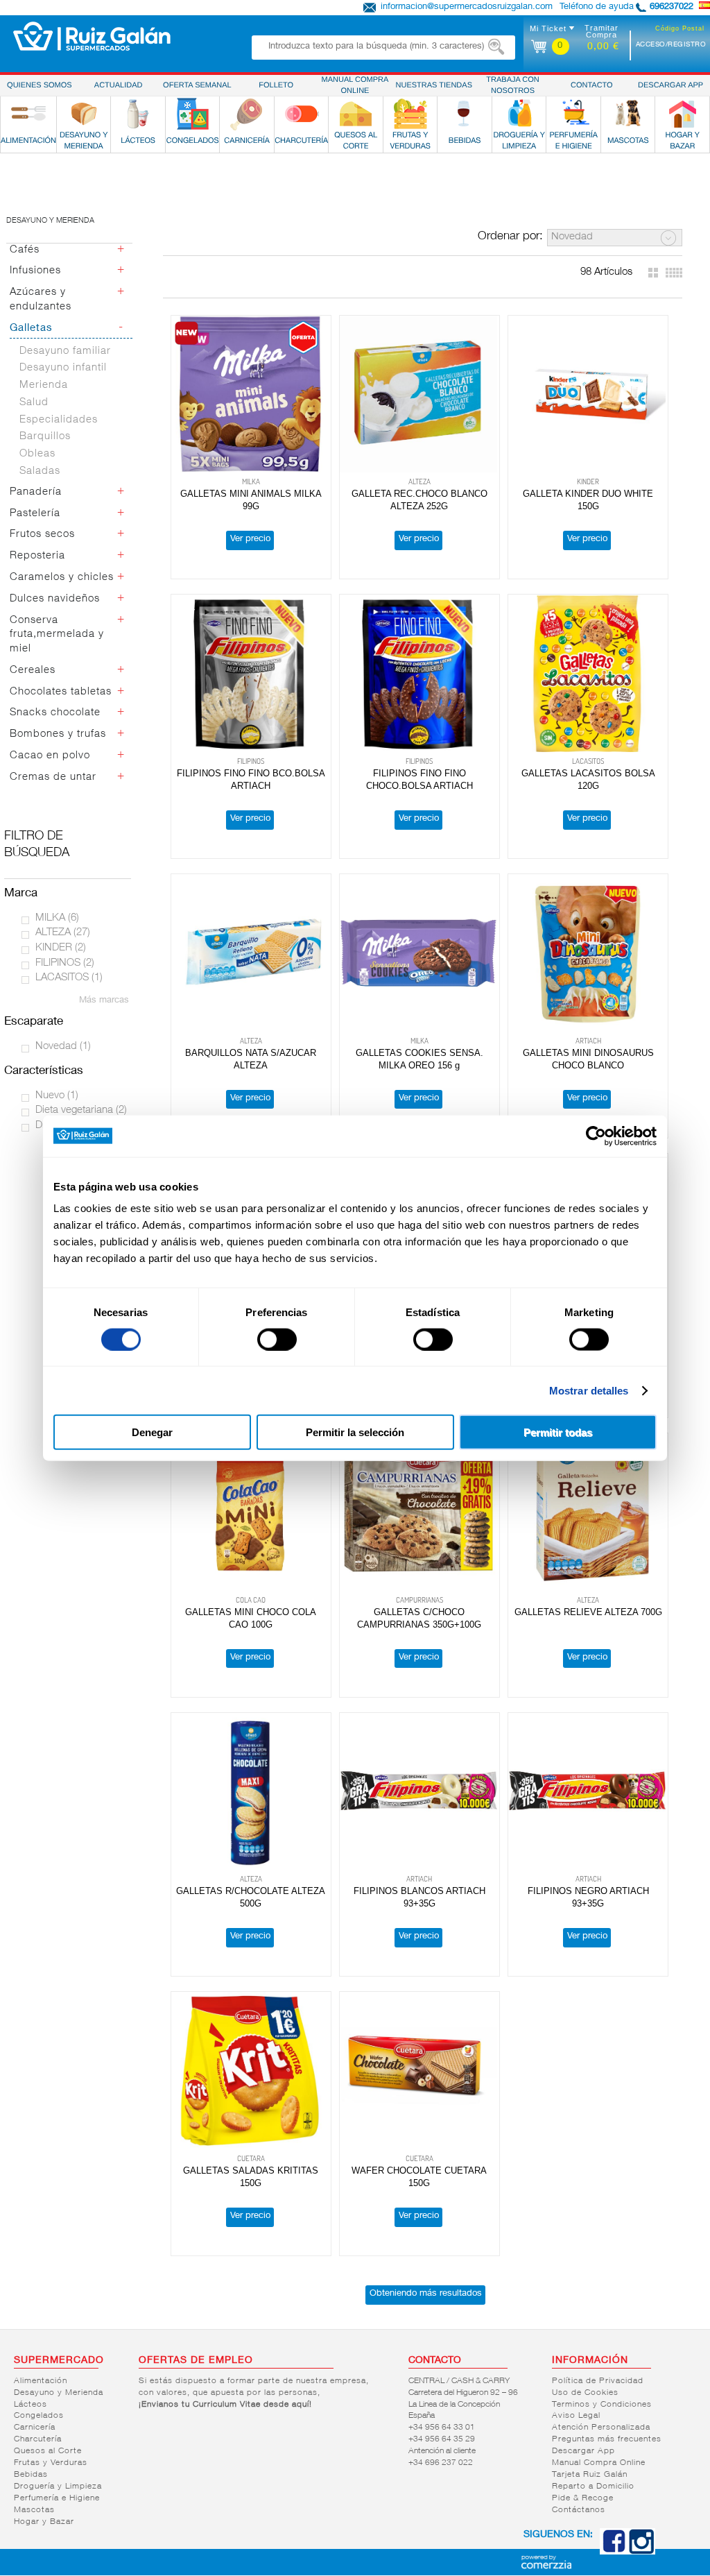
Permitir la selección (355, 1432)
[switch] (277, 1339)
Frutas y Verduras (51, 2463)
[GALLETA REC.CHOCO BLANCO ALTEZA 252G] (419, 394)
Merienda (44, 385)
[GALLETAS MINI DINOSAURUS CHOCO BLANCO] (588, 953)
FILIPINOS (65, 963)
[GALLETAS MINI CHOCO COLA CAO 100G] (251, 1512)
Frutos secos (42, 535)
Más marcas (104, 1001)
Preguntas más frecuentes (607, 2439)
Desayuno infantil (63, 368)
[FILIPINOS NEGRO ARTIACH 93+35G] (588, 1792)
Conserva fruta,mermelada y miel (57, 635)
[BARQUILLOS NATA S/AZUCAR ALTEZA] (251, 953)
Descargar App (583, 2451)
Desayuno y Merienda (59, 2393)
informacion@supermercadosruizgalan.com (467, 7)
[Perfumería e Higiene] (573, 114)
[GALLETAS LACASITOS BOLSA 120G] (588, 673)
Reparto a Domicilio (593, 2487)
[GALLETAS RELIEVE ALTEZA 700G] (588, 1512)
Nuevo (57, 1096)
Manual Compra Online (599, 2463)
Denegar (152, 1432)
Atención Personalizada (601, 2428)
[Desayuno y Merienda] (84, 114)
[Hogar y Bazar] (682, 114)
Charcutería (38, 2439)
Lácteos (31, 2405)
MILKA (57, 918)
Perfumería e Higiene (57, 2498)
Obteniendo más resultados (426, 2294)
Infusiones (35, 271)
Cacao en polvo (50, 756)
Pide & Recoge (583, 2498)
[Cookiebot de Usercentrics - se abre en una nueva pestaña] (596, 1136)
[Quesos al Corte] (356, 114)
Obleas (37, 454)
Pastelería (35, 514)
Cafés (25, 250)
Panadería (36, 492)
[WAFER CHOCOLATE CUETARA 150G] (419, 2071)
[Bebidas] (465, 114)
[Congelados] (193, 114)
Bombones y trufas (58, 734)
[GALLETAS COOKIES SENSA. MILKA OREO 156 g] (419, 953)
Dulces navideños (55, 599)
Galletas (31, 329)
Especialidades (59, 420)
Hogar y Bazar (44, 2522)
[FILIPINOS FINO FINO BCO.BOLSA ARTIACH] (251, 673)
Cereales (33, 671)
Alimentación (41, 2381)
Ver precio (250, 539)
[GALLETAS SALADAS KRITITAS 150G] (251, 2071)
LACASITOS (69, 978)
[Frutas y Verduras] (410, 114)
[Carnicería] (247, 114)
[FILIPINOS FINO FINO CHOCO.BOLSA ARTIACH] (419, 673)
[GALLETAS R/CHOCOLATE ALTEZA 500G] (251, 1792)
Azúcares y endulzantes (41, 300)
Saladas (40, 471)
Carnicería (35, 2428)
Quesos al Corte (48, 2451)
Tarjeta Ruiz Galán (590, 2475)
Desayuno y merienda (50, 221)
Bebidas (31, 2475)
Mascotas (34, 2510)
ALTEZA (63, 933)
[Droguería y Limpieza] (519, 114)
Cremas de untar (53, 777)
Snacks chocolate (55, 713)
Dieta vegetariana (81, 1110)
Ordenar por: (510, 237)
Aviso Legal (576, 2416)
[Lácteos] (138, 114)
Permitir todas (558, 1432)
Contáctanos (579, 2510)
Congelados (39, 2416)
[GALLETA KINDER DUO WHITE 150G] (588, 394)
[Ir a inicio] (92, 36)
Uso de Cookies (585, 2393)
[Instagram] (641, 2552)
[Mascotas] (628, 114)
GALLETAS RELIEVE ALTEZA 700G (588, 1612)
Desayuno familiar (65, 351)
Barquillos (45, 437)
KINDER (61, 948)
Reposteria (37, 556)
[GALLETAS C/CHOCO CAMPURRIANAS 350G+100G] (419, 1512)
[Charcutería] (302, 114)
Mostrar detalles (589, 1390)
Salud (34, 403)
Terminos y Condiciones (602, 2405)
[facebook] (614, 2552)
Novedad (63, 1047)
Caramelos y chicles (62, 578)
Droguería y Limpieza (58, 2487)
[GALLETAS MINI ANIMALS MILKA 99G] (251, 394)
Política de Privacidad (598, 2381)
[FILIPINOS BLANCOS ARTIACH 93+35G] (419, 1792)
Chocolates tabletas (61, 692)
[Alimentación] (28, 114)
